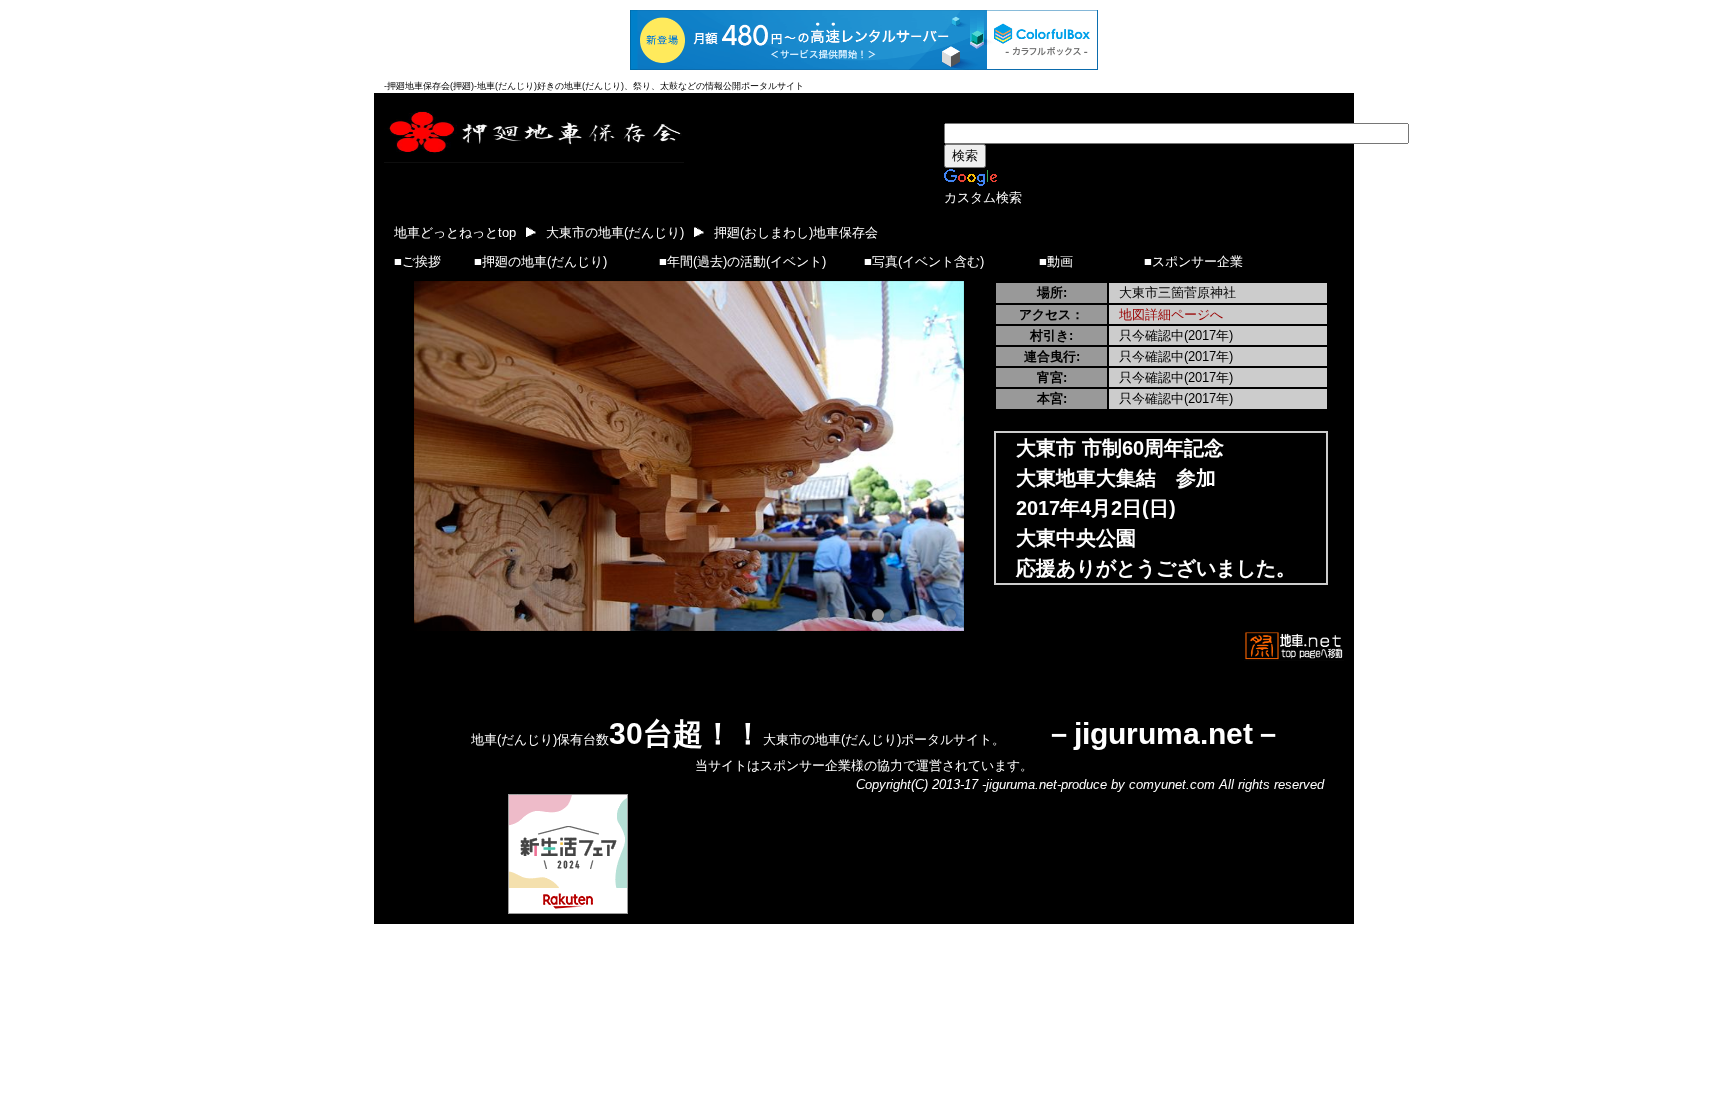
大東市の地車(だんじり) (615, 232)
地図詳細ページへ (1171, 314)
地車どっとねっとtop (455, 232)
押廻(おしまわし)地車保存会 (796, 232)
